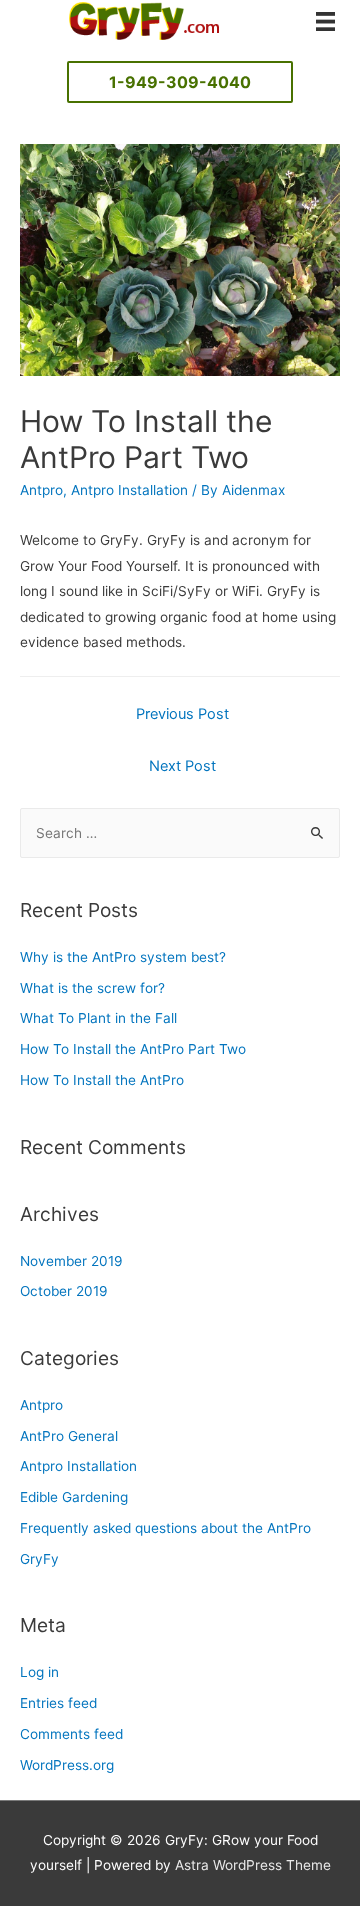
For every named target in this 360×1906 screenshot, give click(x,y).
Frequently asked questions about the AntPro (165, 1528)
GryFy (39, 1559)
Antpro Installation (129, 490)
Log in (39, 1672)
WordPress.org (67, 1765)
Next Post (182, 766)
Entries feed (58, 1703)
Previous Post (182, 714)
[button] (180, 82)
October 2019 (64, 1291)
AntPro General (69, 1436)
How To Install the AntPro (102, 1080)
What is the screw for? (92, 988)
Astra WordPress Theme (253, 1865)
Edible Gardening (74, 1497)
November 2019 (71, 1261)
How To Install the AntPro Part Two (133, 1049)
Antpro (41, 490)
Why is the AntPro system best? (123, 957)
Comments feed (71, 1734)
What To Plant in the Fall (98, 1018)
